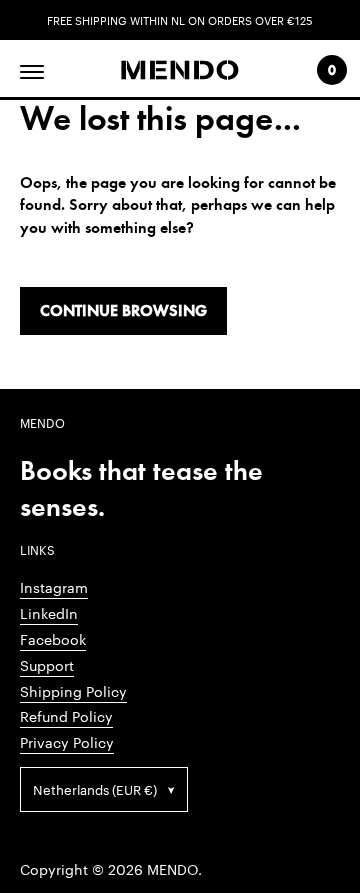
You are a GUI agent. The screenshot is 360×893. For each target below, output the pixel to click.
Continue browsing (123, 310)
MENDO (172, 869)
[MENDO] (179, 70)
